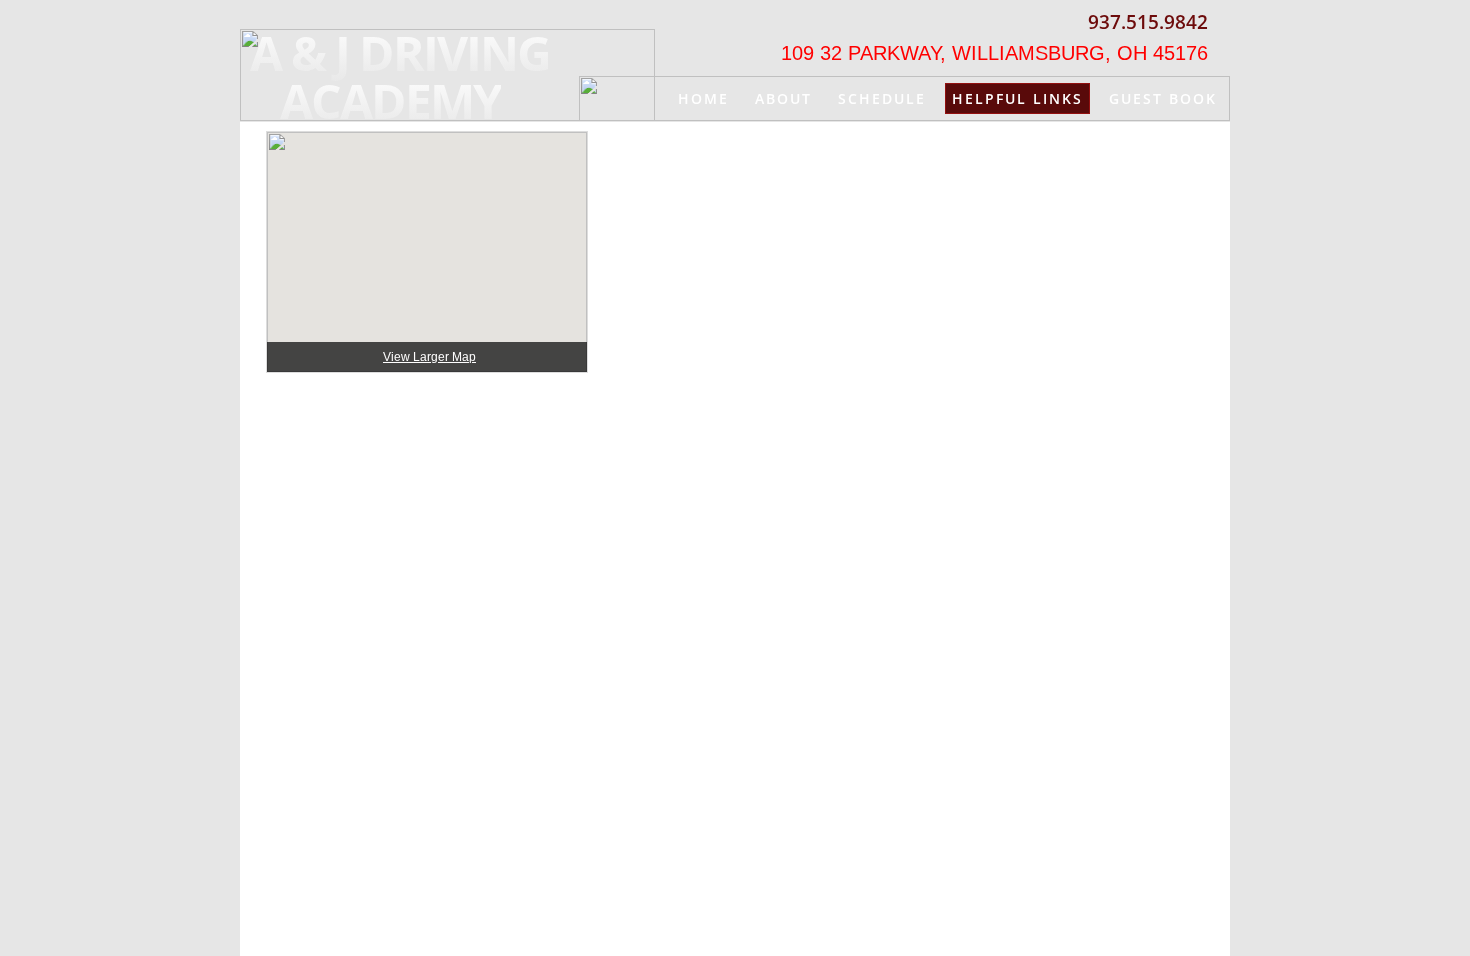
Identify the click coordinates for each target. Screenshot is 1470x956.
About (783, 98)
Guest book (1163, 98)
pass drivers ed (1143, 143)
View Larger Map (429, 357)
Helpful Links (1017, 98)
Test (1024, 143)
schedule (882, 98)
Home (703, 98)
